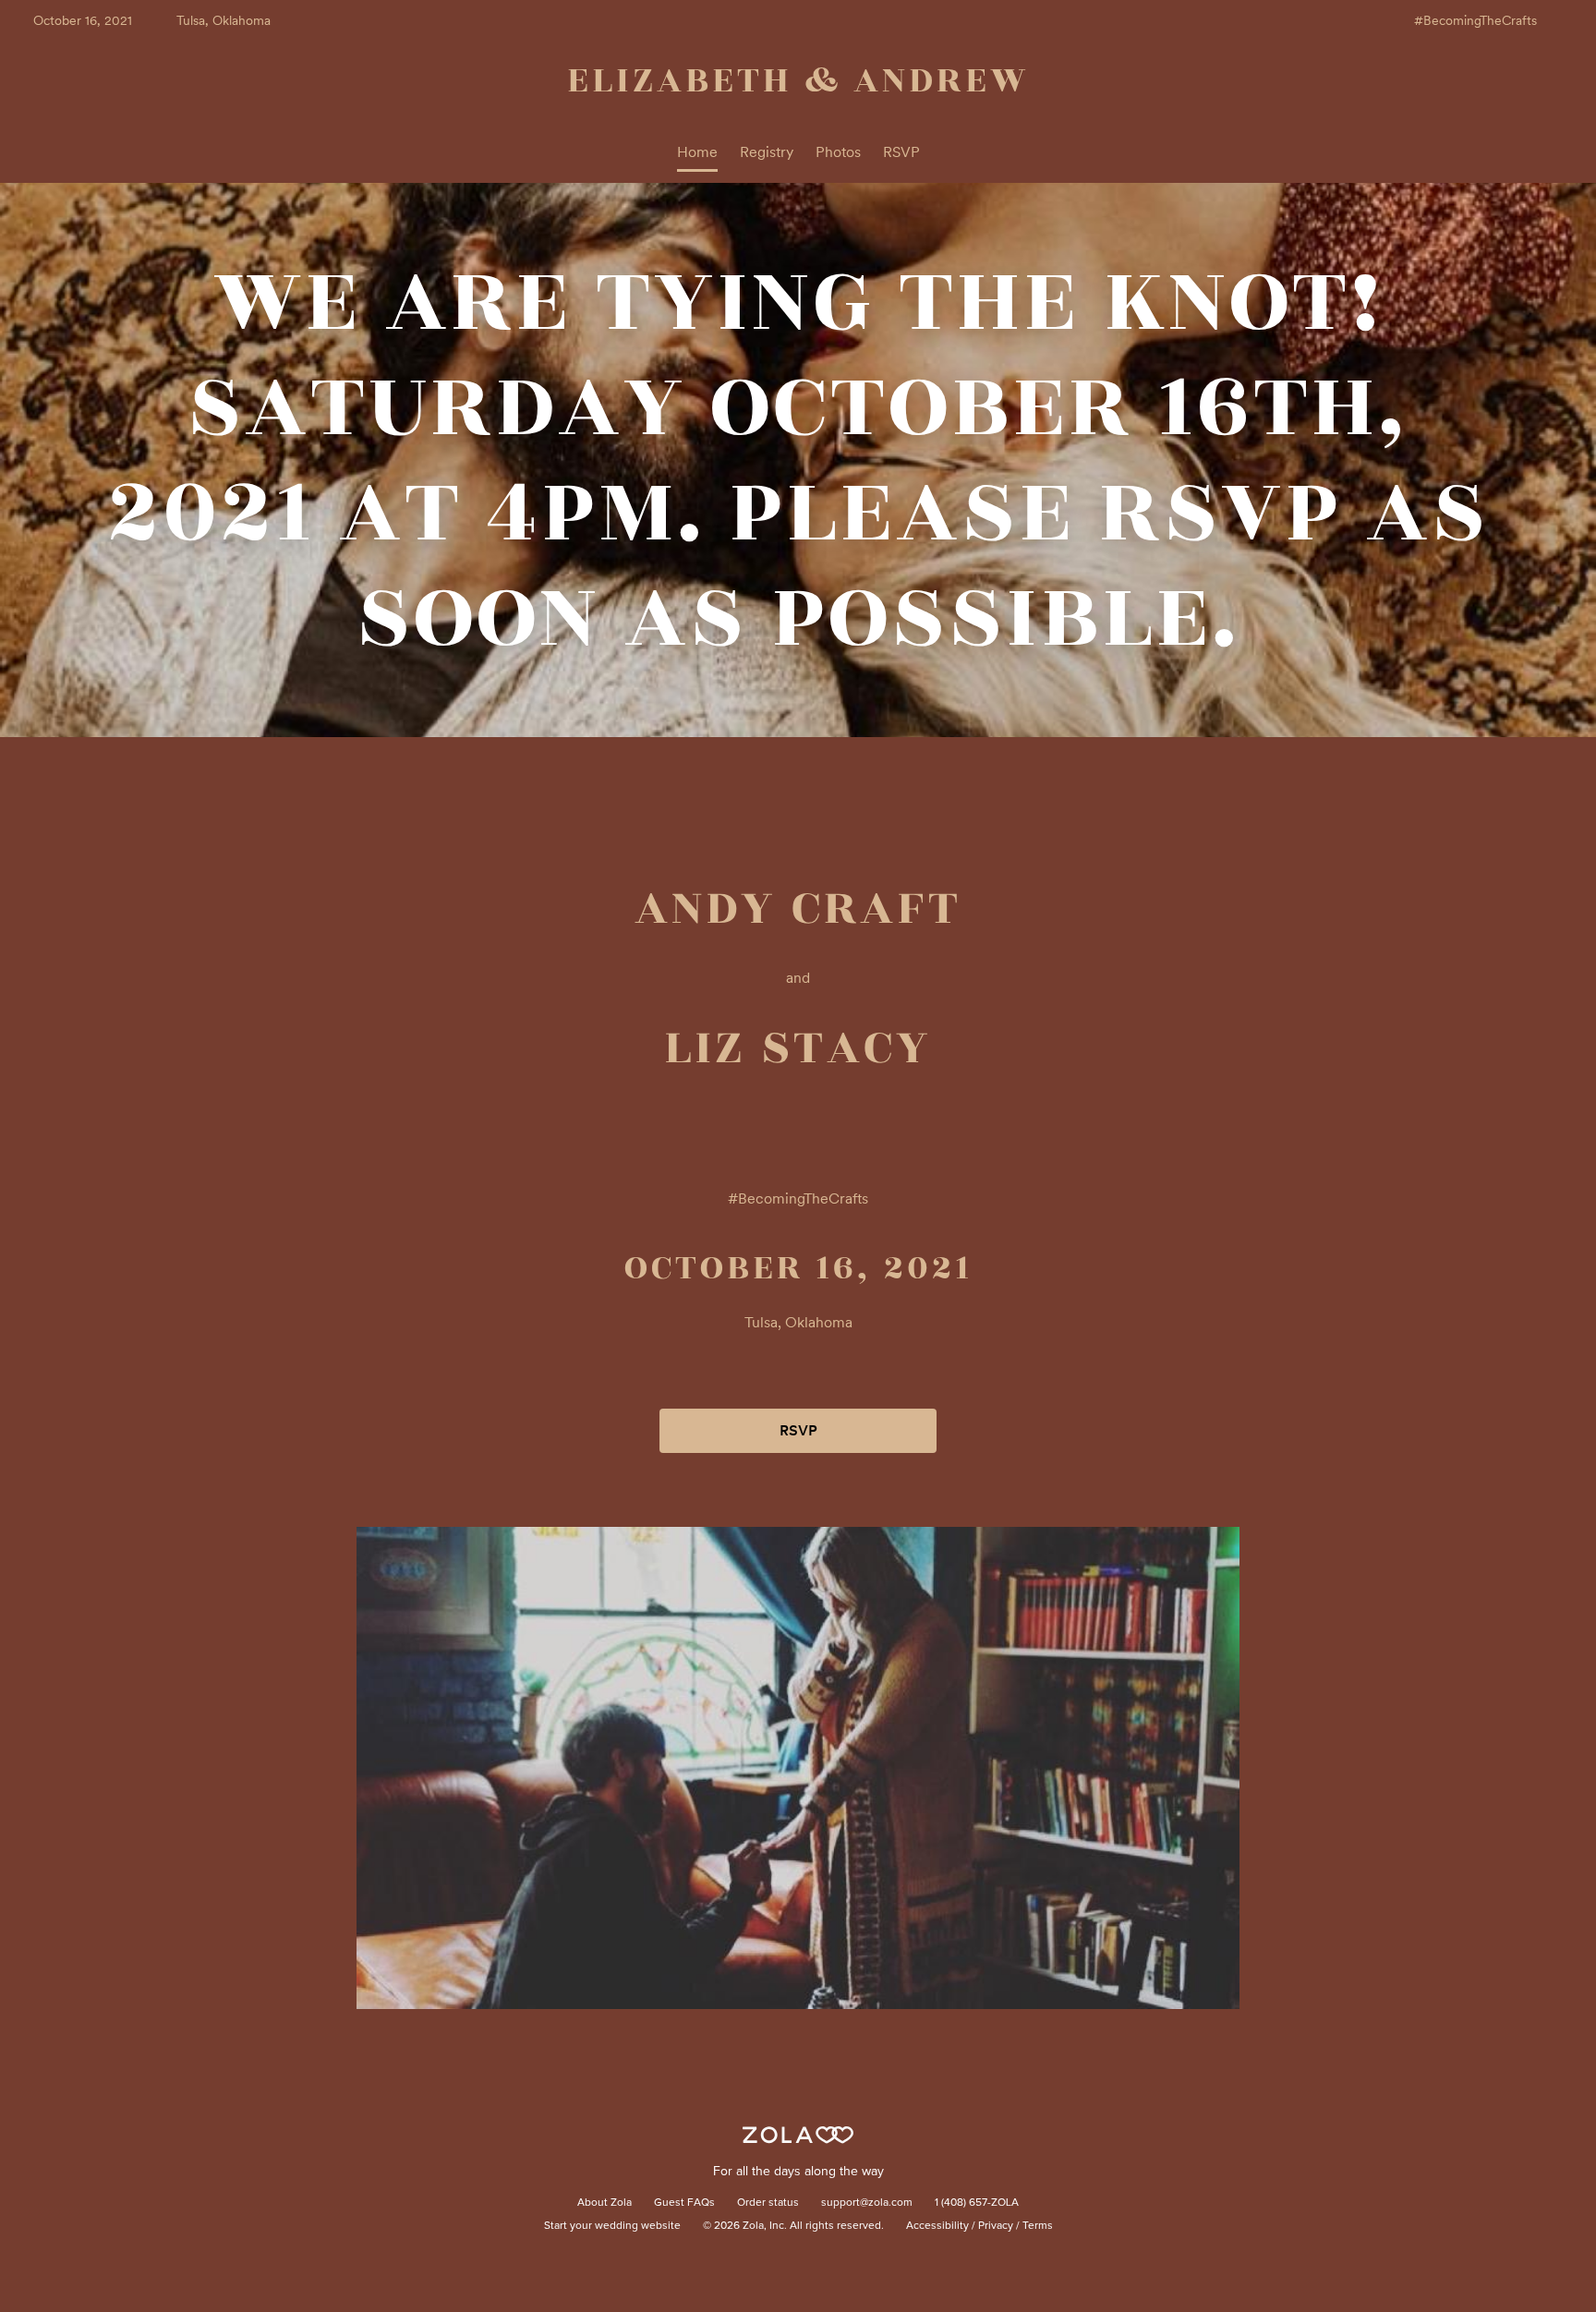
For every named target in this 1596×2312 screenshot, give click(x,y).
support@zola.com (867, 2203)
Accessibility (937, 2226)
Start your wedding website (612, 2226)
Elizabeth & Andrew (798, 80)
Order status (768, 2203)
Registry (767, 152)
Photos (838, 152)
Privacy (996, 2226)
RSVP (901, 152)
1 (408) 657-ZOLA (977, 2203)
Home (697, 152)
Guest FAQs (684, 2203)
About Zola (605, 2203)
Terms (1038, 2226)
